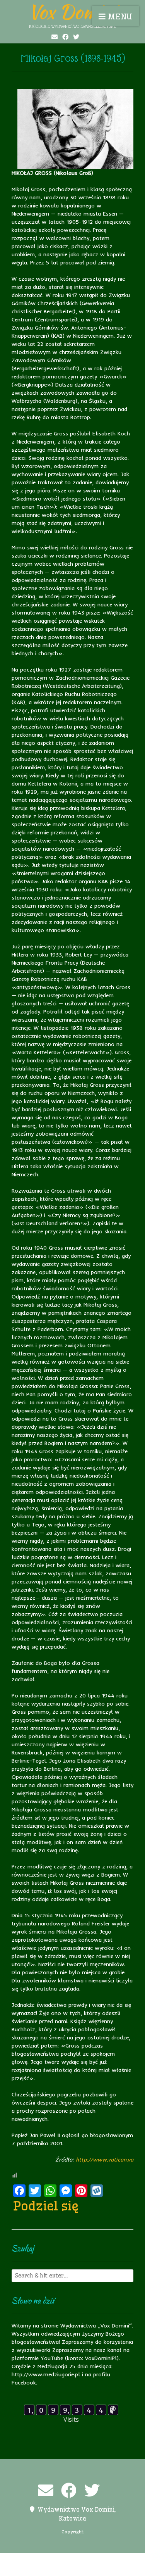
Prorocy (115, 2560)
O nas (91, 2560)
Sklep (111, 2569)
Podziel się (46, 2206)
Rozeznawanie (78, 2569)
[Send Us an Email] (55, 37)
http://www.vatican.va (105, 2160)
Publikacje (40, 2569)
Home (52, 2560)
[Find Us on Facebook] (65, 37)
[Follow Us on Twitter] (76, 37)
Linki (72, 2560)
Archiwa (28, 2560)
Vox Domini (73, 12)
